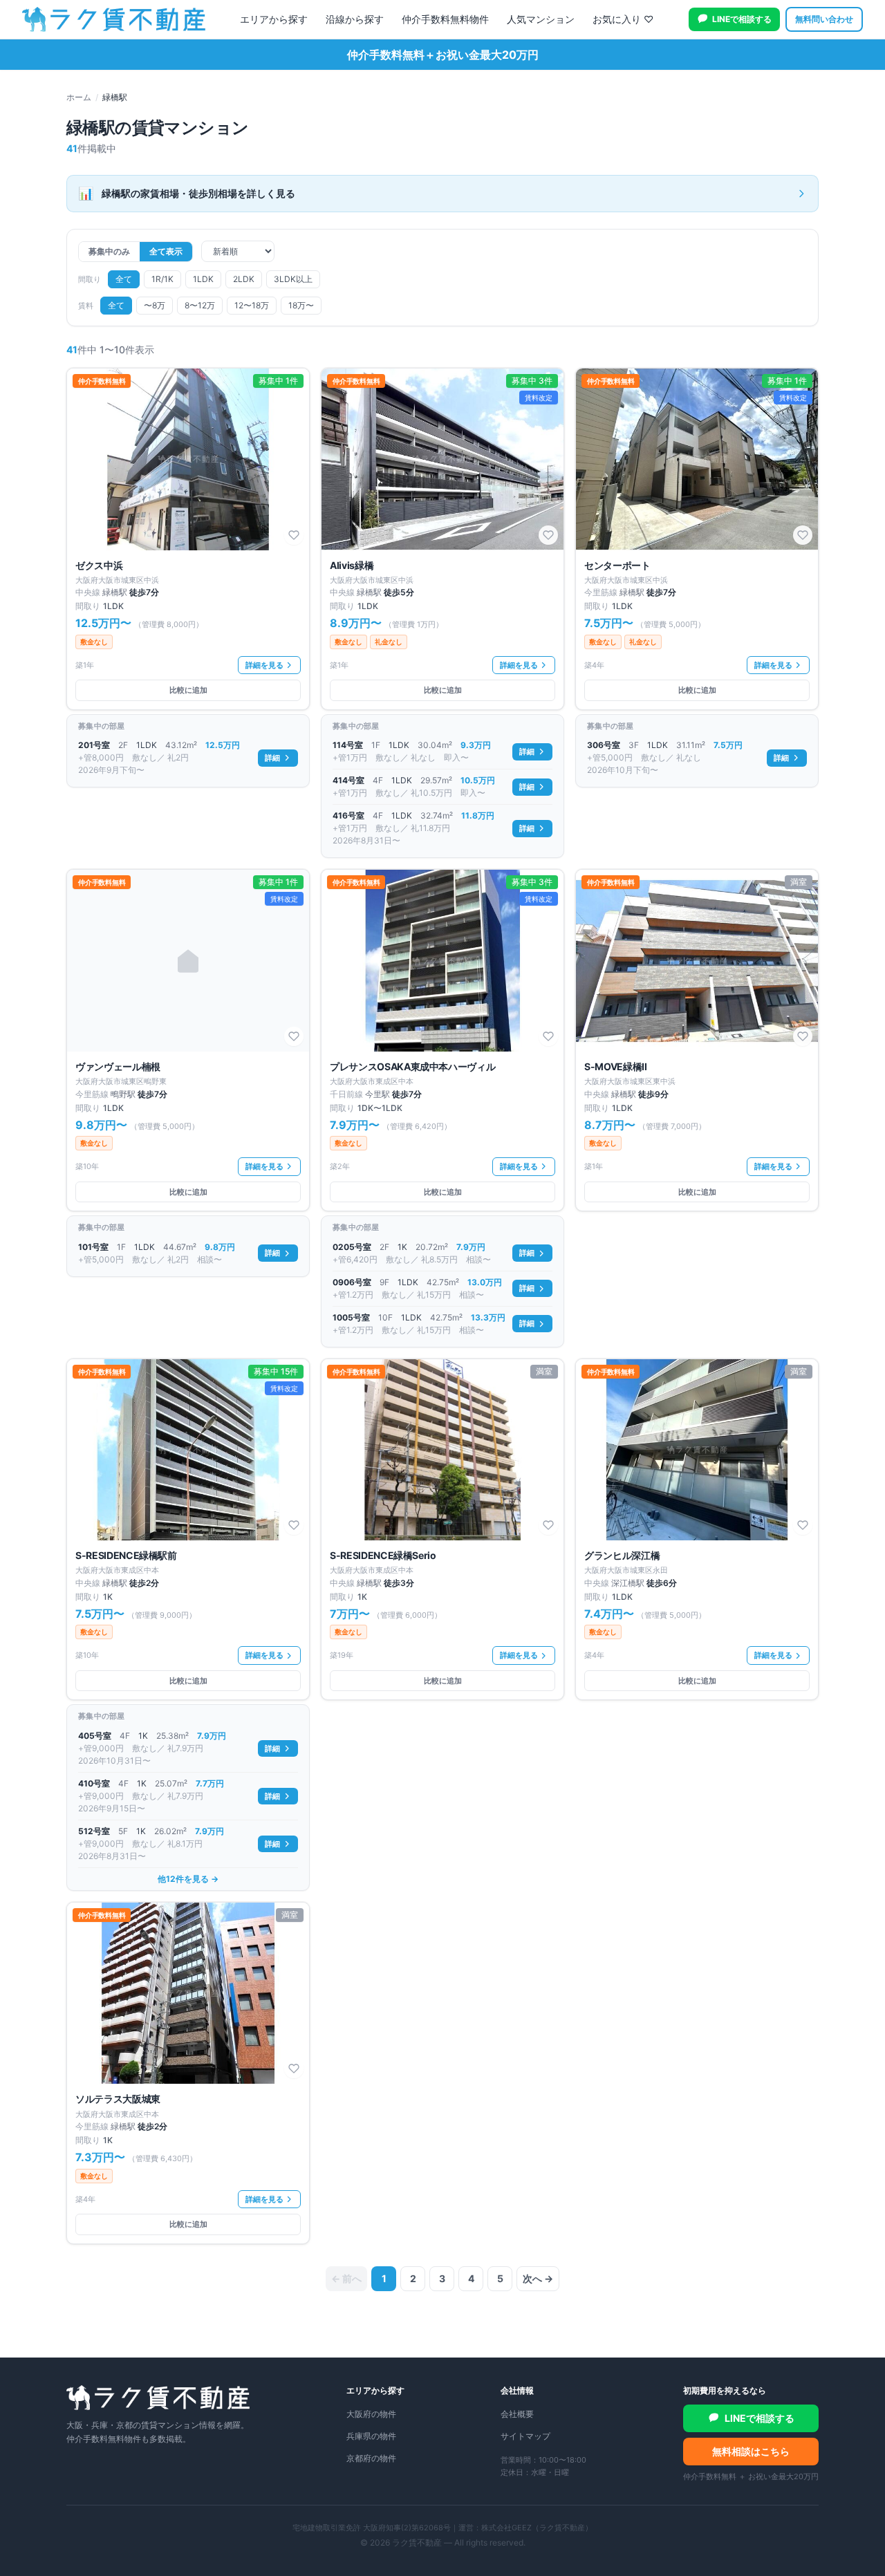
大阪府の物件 (371, 2414)
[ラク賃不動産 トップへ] (114, 19)
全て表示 (166, 251)
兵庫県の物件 (371, 2436)
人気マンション (541, 19)
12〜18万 (252, 305)
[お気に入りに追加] (294, 535)
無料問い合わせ (824, 19)
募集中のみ (109, 251)
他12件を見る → (188, 1879)
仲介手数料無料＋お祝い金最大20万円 (443, 55)
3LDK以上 (293, 279)
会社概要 (517, 2414)
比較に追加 (188, 690)
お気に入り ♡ (623, 19)
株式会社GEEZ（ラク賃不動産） (537, 2528)
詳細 (272, 758)
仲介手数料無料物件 (445, 19)
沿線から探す (355, 19)
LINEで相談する (742, 19)
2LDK (244, 279)
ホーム (79, 97)
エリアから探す (274, 19)
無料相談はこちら (751, 2451)
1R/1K (162, 279)
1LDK (203, 279)
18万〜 (301, 305)
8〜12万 (200, 305)
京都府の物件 (371, 2458)
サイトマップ (525, 2436)
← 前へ (346, 2278)
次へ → (538, 2278)
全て (124, 279)
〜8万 (155, 305)
